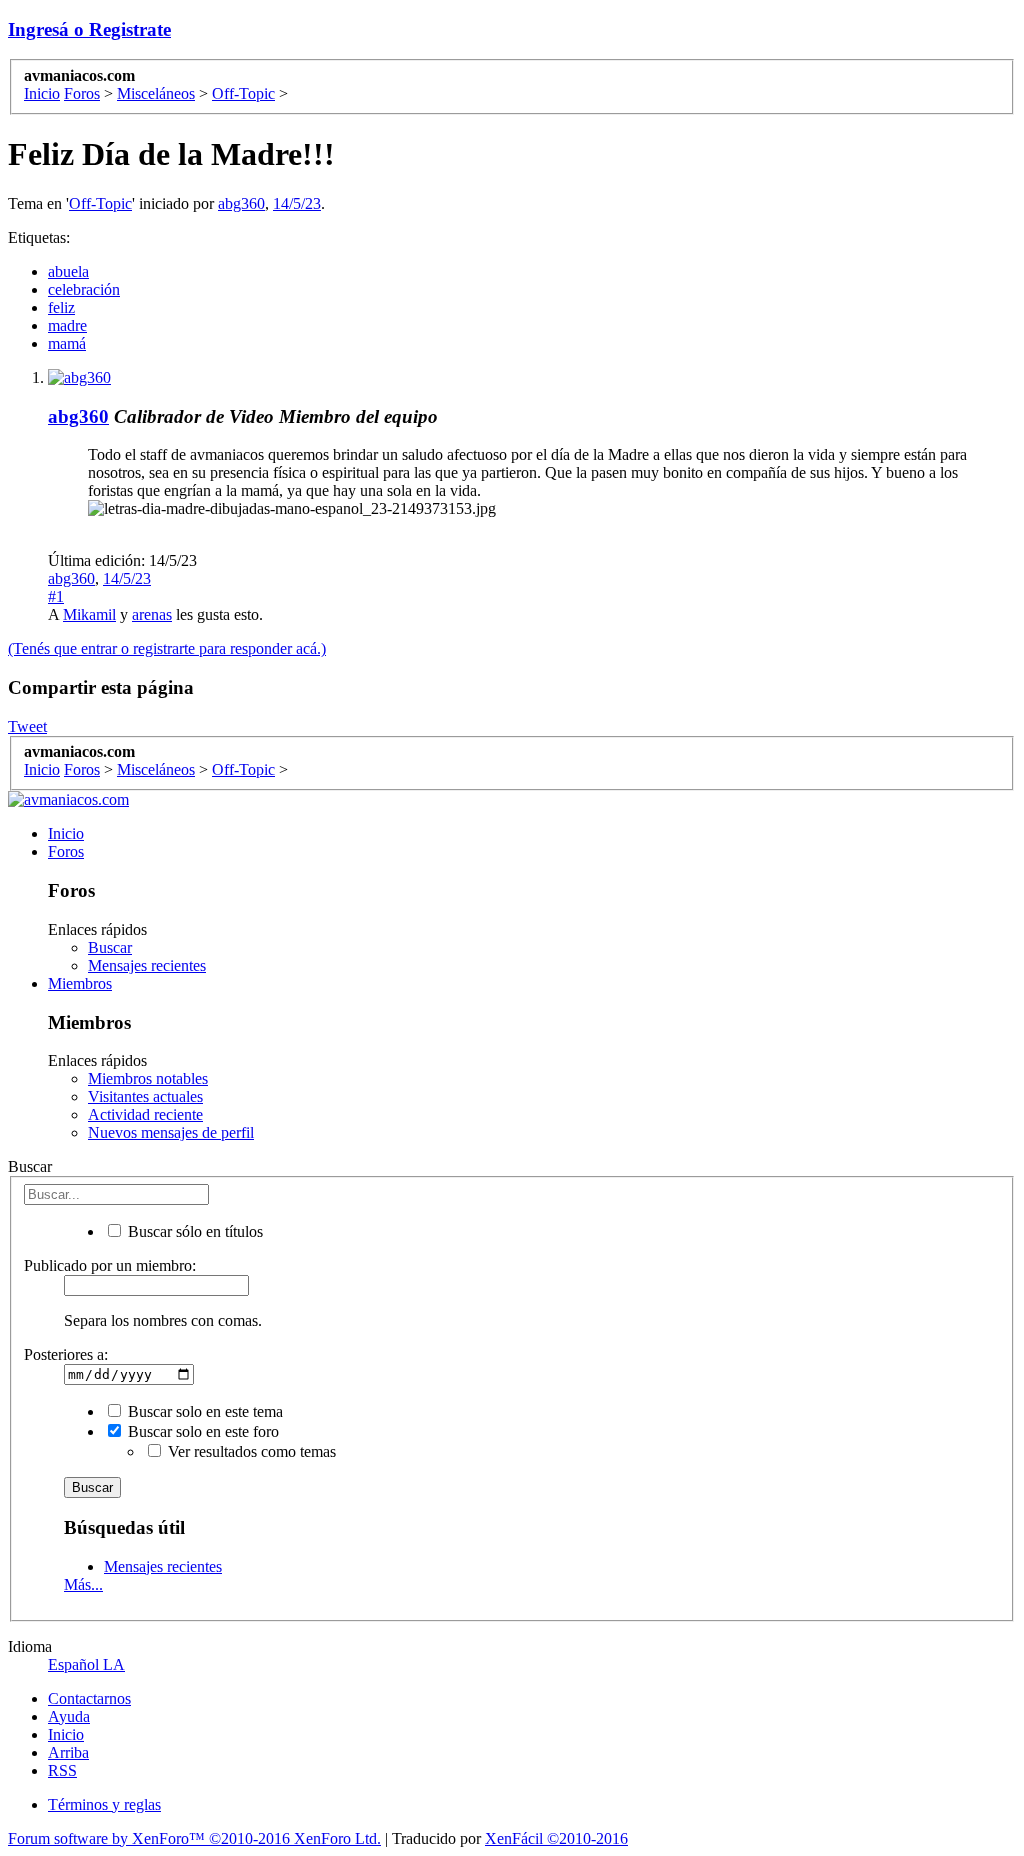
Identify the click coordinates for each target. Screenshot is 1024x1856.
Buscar (110, 947)
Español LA (86, 1664)
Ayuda (69, 1716)
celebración (84, 289)
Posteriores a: (66, 1354)
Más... (83, 1584)
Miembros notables (148, 1078)
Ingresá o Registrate (89, 29)
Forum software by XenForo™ (194, 1838)
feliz (61, 307)
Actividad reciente (145, 1114)
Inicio (66, 833)
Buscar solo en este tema (203, 1411)
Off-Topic (100, 203)
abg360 (241, 203)
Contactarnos (89, 1698)
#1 (56, 596)
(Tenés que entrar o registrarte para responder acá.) (167, 648)
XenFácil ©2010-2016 (556, 1838)
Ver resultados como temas (250, 1451)
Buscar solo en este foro (201, 1431)
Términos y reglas (104, 1804)
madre (67, 325)
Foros (66, 851)
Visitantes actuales (145, 1096)
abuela (68, 271)
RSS (62, 1770)
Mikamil (89, 614)
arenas (152, 614)
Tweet (27, 726)
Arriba (68, 1752)
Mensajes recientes (147, 965)
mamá (67, 343)
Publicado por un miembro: (110, 1265)
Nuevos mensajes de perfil (171, 1132)
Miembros (80, 983)
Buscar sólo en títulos (193, 1231)
